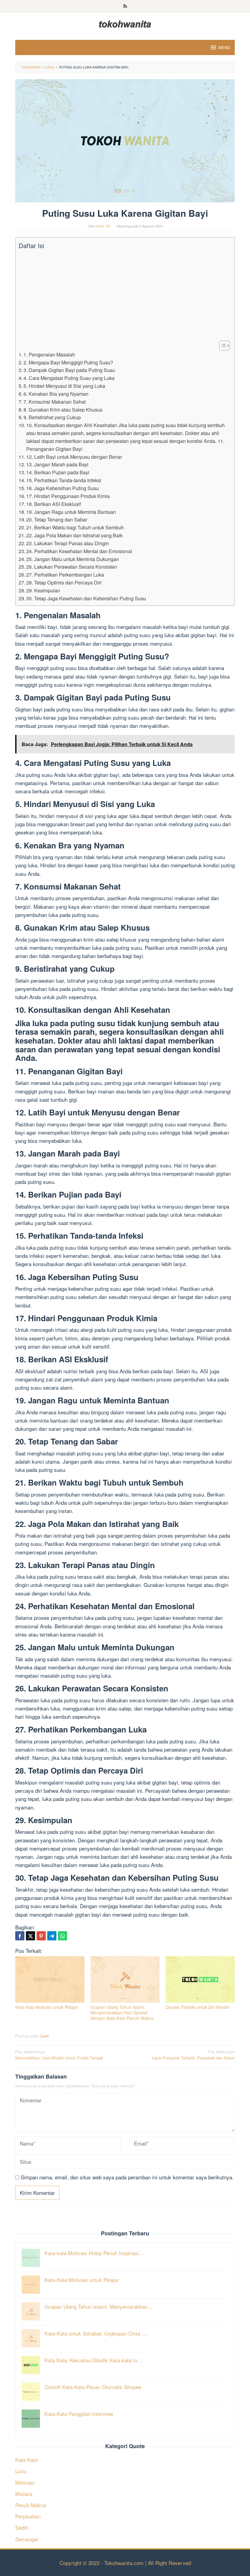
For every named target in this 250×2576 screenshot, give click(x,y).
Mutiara (24, 2494)
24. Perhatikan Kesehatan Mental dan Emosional (79, 551)
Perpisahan (28, 2516)
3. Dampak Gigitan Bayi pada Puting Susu (69, 370)
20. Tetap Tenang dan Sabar (57, 519)
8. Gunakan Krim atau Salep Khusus (63, 409)
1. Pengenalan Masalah (49, 354)
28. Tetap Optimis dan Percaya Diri (64, 582)
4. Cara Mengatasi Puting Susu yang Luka (69, 378)
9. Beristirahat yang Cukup (52, 417)
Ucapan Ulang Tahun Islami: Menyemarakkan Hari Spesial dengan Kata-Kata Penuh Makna (122, 2013)
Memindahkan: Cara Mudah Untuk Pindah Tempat (59, 2055)
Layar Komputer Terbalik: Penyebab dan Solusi (193, 2055)
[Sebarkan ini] (20, 1936)
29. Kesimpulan (43, 590)
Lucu (21, 2471)
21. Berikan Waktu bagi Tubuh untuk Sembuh (75, 527)
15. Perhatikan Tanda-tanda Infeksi (64, 480)
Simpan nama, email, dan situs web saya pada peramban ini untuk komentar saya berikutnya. (127, 2177)
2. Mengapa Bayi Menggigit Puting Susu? (68, 362)
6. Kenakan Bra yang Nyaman (56, 394)
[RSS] (125, 6)
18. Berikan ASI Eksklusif (54, 504)
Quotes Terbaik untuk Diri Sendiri (197, 2007)
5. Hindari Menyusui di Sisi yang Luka (64, 386)
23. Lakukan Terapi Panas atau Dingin (68, 543)
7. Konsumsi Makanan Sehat (55, 402)
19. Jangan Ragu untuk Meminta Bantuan (71, 512)
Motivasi (25, 2482)
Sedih (22, 2527)
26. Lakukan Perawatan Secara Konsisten (72, 567)
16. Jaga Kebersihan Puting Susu (62, 488)
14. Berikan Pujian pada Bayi (58, 472)
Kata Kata (26, 2460)
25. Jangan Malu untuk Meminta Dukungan (73, 559)
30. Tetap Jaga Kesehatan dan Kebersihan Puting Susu (86, 598)
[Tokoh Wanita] (125, 23)
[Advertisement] (123, 295)
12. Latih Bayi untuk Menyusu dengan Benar (74, 457)
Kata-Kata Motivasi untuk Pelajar (47, 2007)
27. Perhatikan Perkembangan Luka (65, 574)
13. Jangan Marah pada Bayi (57, 464)
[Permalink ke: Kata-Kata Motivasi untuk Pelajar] (50, 1979)
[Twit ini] (30, 1936)
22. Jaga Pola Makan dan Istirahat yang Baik (74, 535)
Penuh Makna (31, 2505)
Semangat (27, 2539)
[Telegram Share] (52, 1936)
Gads (44, 2036)
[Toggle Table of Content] (221, 346)
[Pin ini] (41, 1936)
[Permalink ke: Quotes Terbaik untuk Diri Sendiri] (200, 1979)
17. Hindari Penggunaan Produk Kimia (68, 496)
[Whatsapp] (62, 1936)
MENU (224, 47)
